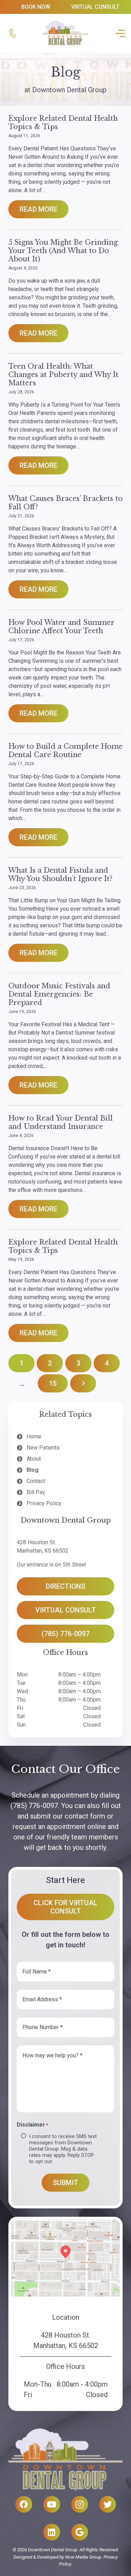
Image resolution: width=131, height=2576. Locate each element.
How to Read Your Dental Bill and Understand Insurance (61, 1122)
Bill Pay (36, 1492)
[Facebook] (24, 2504)
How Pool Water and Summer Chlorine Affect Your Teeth (61, 627)
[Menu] (119, 33)
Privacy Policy (44, 1503)
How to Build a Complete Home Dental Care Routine (65, 751)
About (34, 1459)
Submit (65, 2183)
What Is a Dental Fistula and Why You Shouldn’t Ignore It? (60, 874)
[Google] (80, 2532)
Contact (36, 1481)
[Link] (13, 33)
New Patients (43, 1448)
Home (34, 1436)
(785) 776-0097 (34, 1806)
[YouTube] (52, 2504)
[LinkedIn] (52, 2532)
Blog (32, 1470)
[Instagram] (80, 2504)
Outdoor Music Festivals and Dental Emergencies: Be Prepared (59, 994)
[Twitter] (108, 2504)
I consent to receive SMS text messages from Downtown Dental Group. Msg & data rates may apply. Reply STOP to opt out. (63, 2149)
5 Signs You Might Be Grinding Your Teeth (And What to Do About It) (63, 251)
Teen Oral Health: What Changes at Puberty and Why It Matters (63, 375)
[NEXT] (83, 1383)
